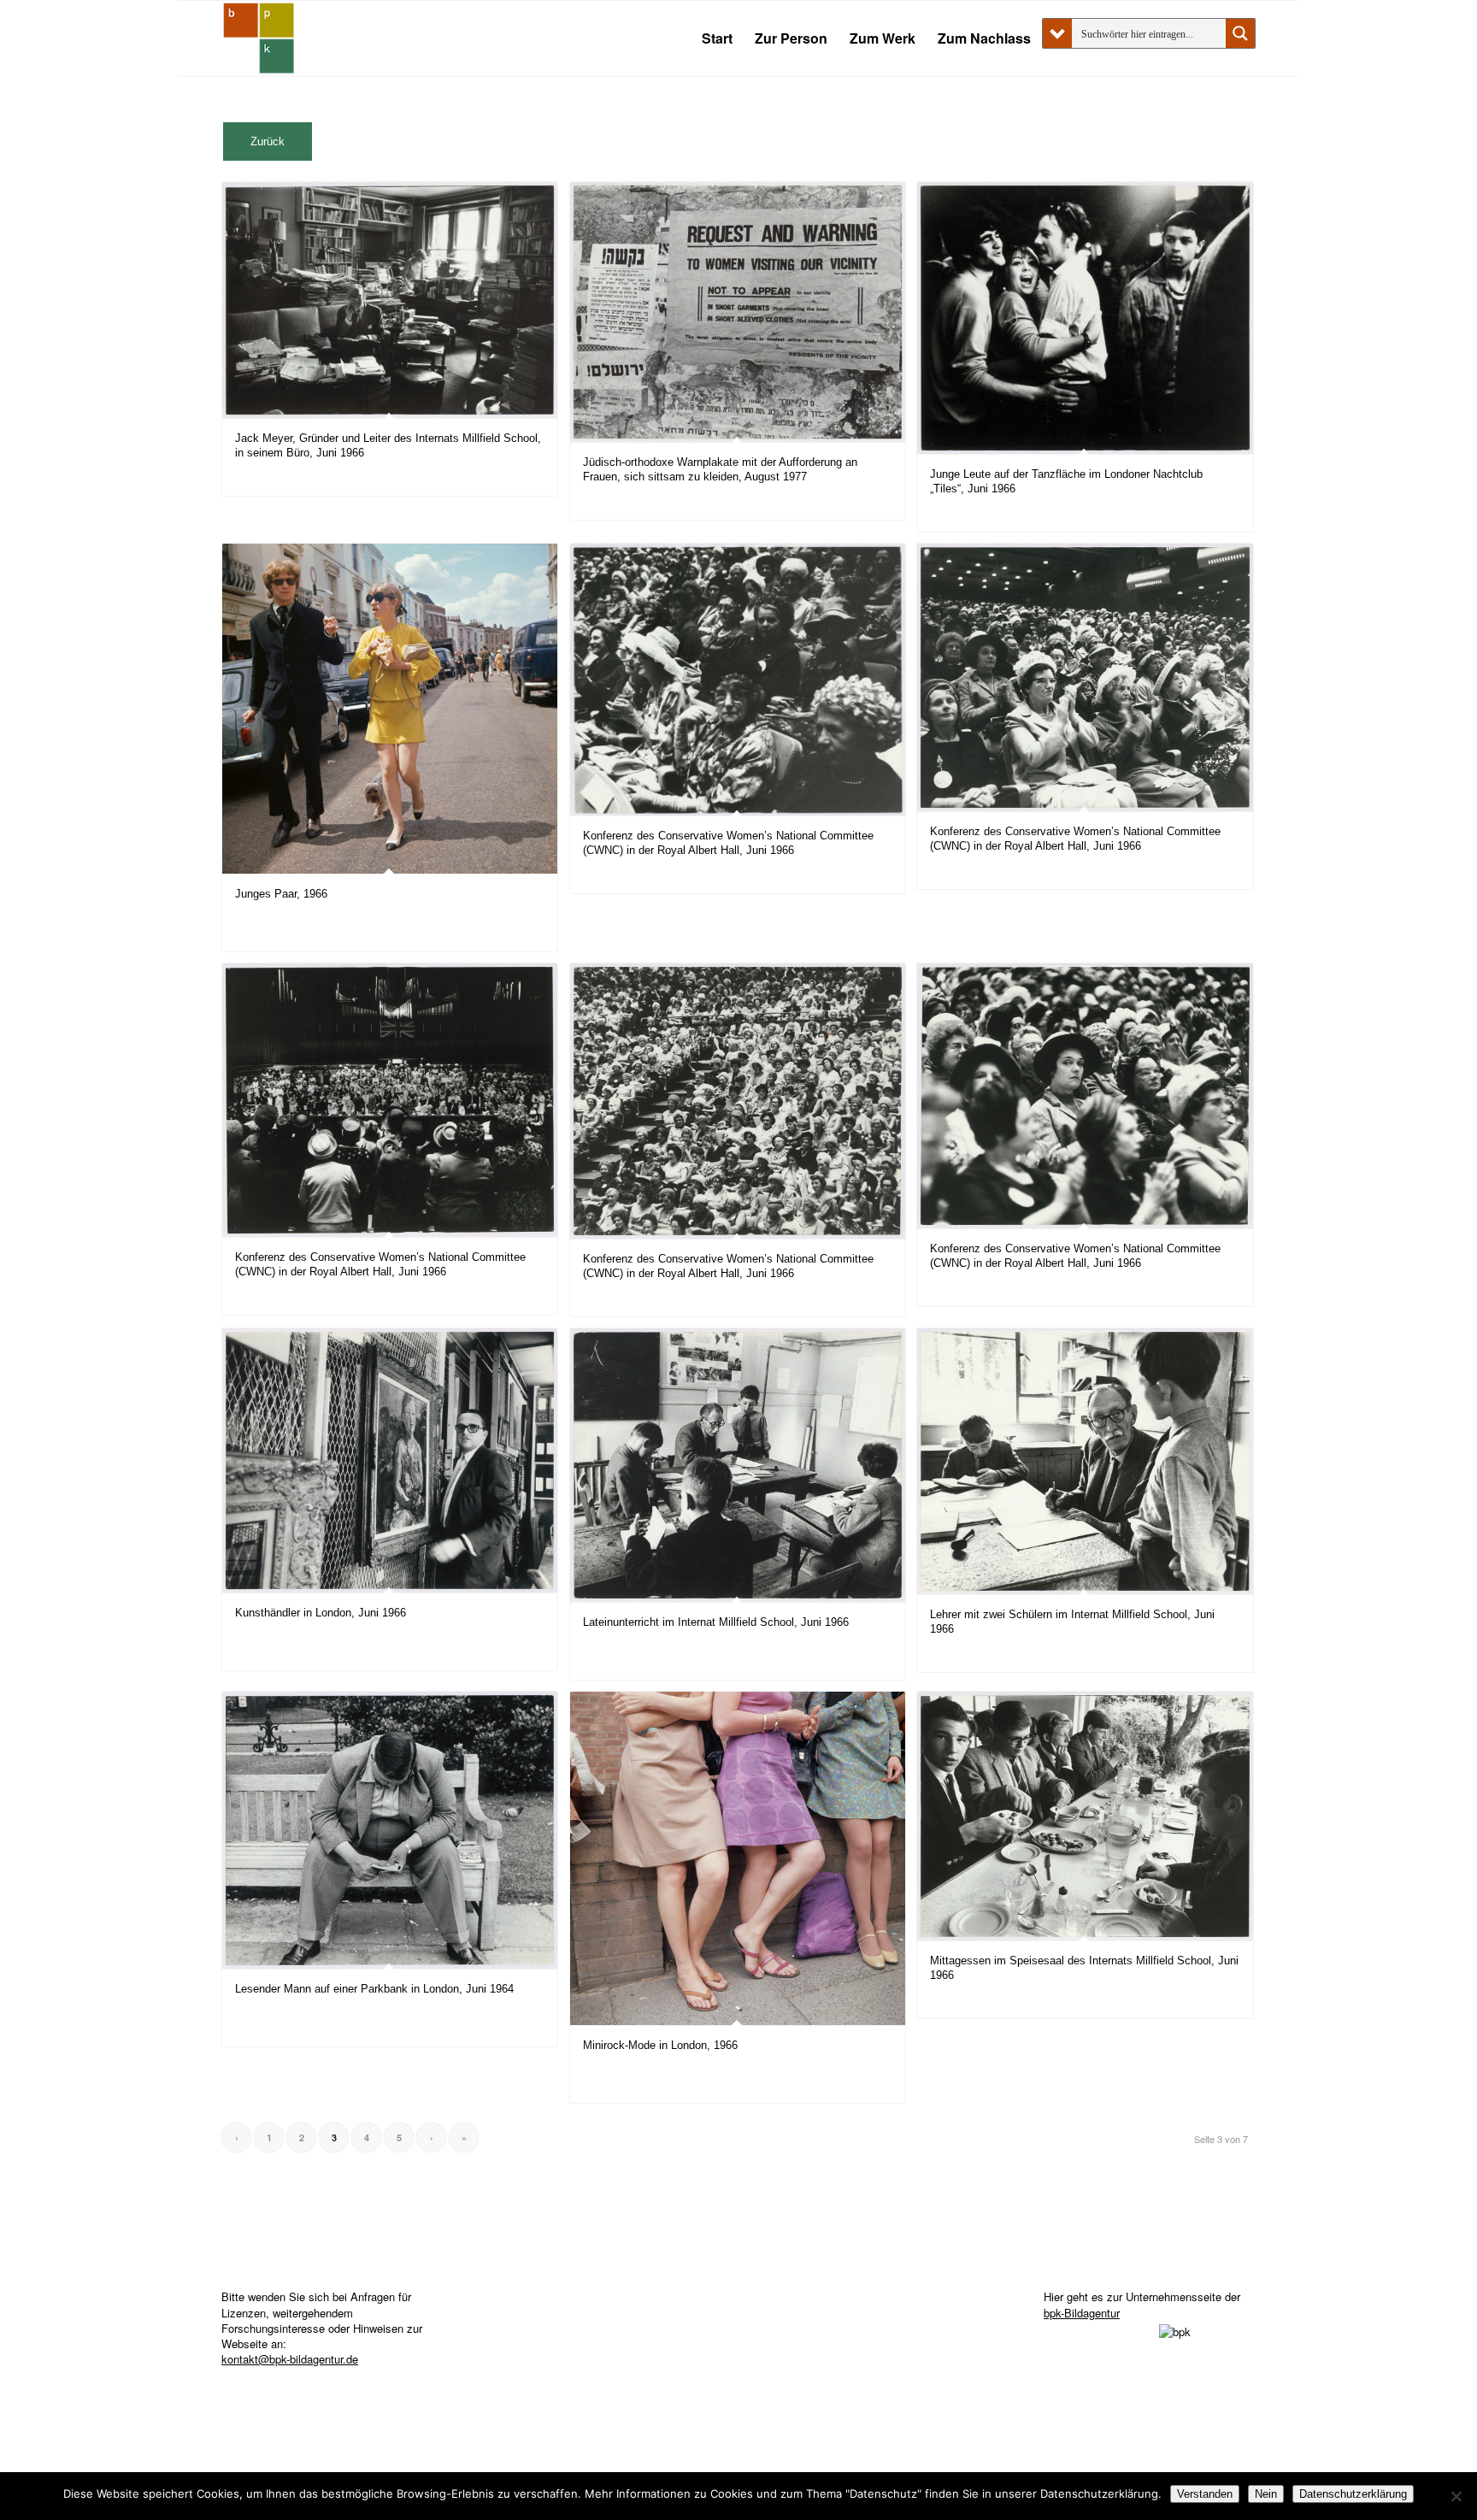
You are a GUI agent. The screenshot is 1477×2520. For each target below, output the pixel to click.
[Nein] (1456, 2496)
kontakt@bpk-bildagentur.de (290, 2359)
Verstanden (1205, 2494)
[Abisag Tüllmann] (259, 38)
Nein (1266, 2494)
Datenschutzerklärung (1353, 2494)
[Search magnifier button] (1240, 33)
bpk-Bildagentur (1082, 2313)
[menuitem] (717, 38)
